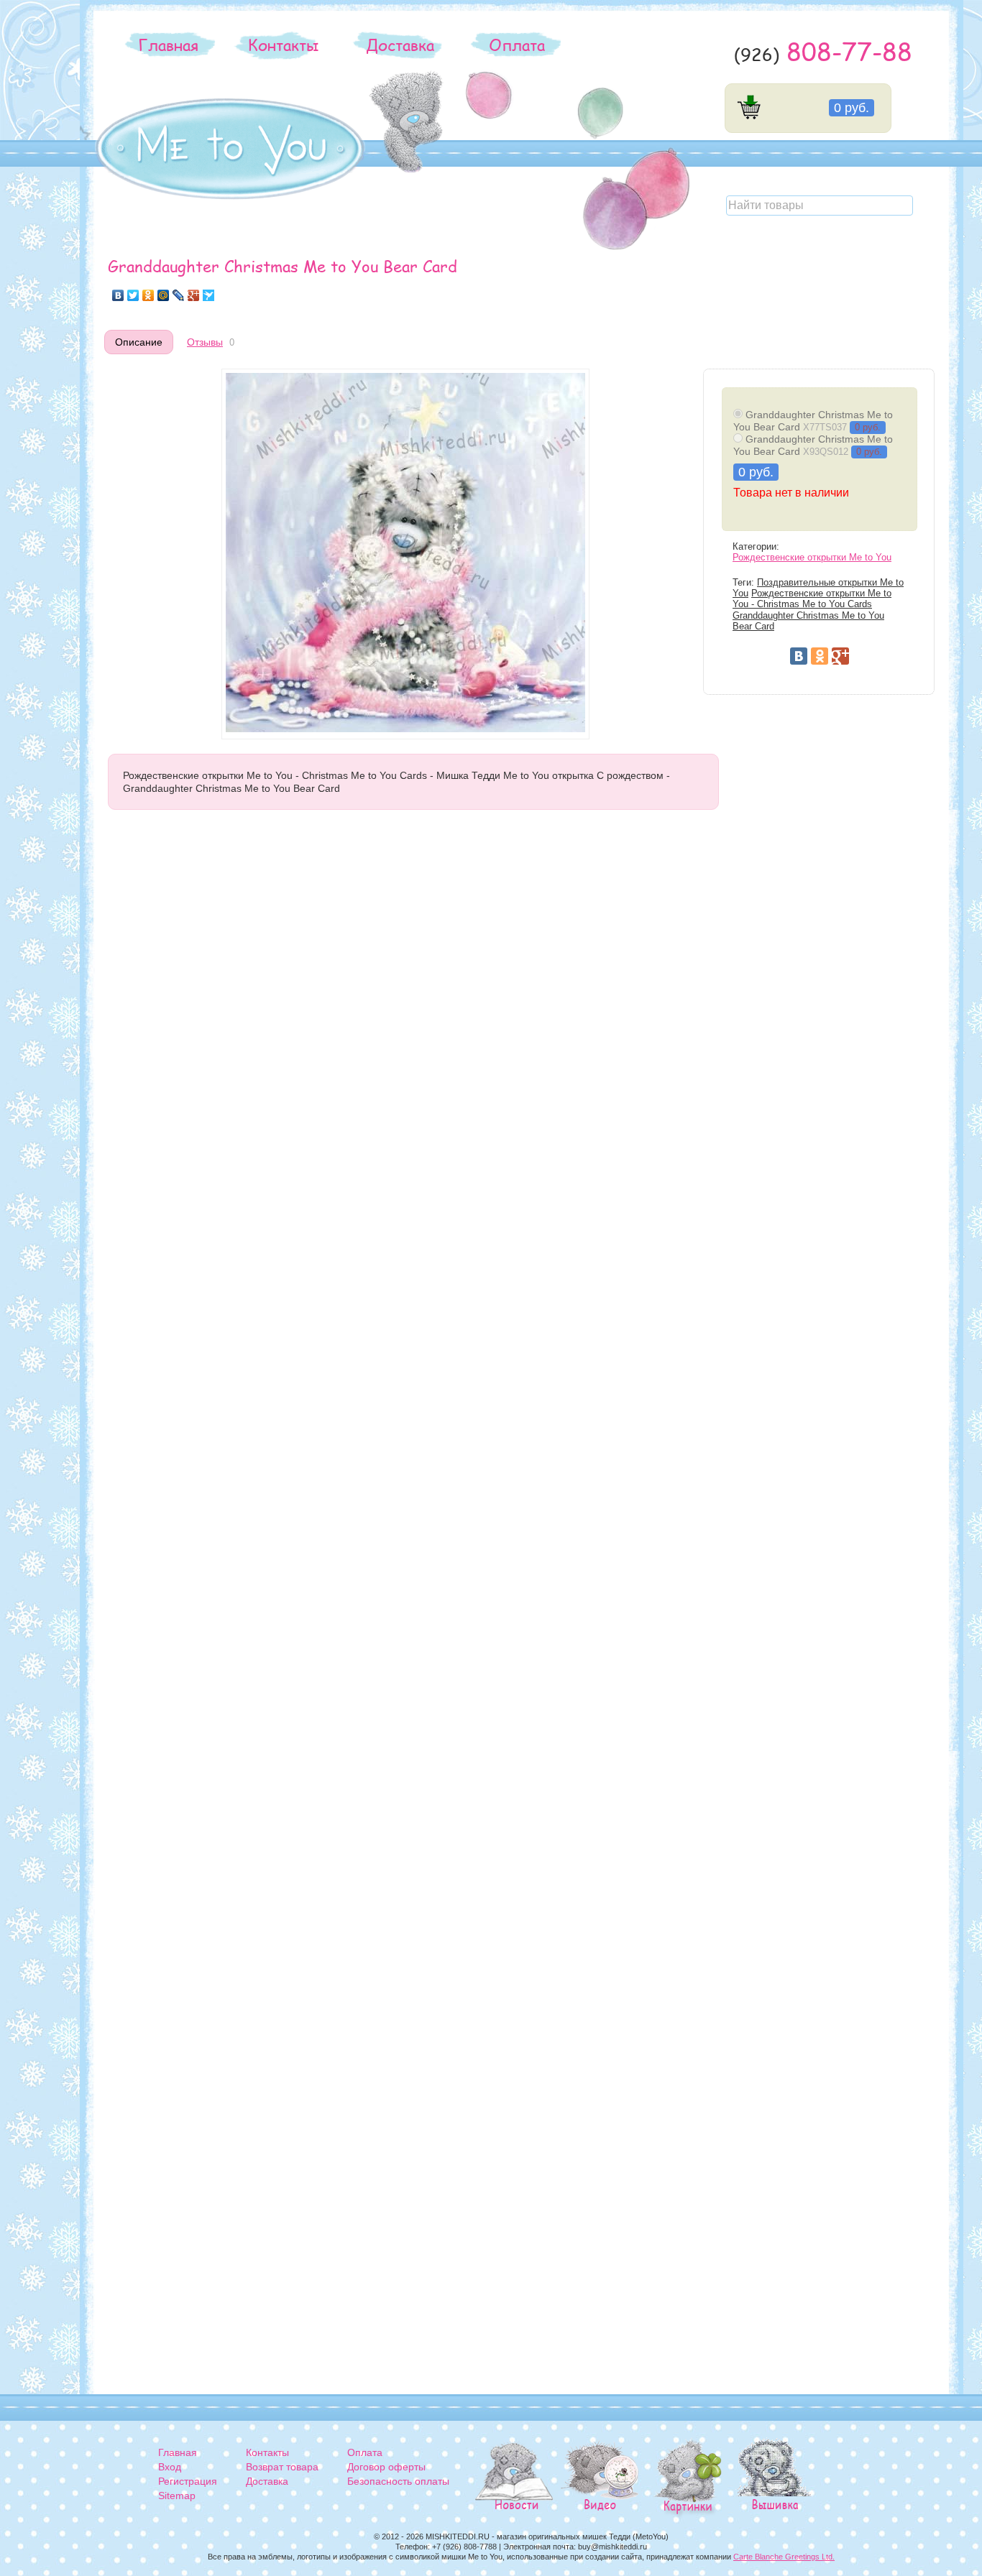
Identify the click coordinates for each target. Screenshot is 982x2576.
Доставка (400, 45)
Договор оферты (386, 2467)
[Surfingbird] (209, 295)
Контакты (283, 45)
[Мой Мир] (164, 295)
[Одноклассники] (148, 295)
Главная (168, 45)
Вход (170, 2467)
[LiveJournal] (179, 295)
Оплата (517, 45)
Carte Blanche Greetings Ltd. (784, 2557)
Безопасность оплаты (398, 2481)
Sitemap (177, 2496)
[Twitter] (133, 295)
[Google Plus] (194, 295)
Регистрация (188, 2481)
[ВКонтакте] (118, 295)
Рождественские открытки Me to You (812, 558)
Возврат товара (282, 2467)
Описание (139, 342)
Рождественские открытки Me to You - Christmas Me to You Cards (812, 599)
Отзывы (205, 342)
